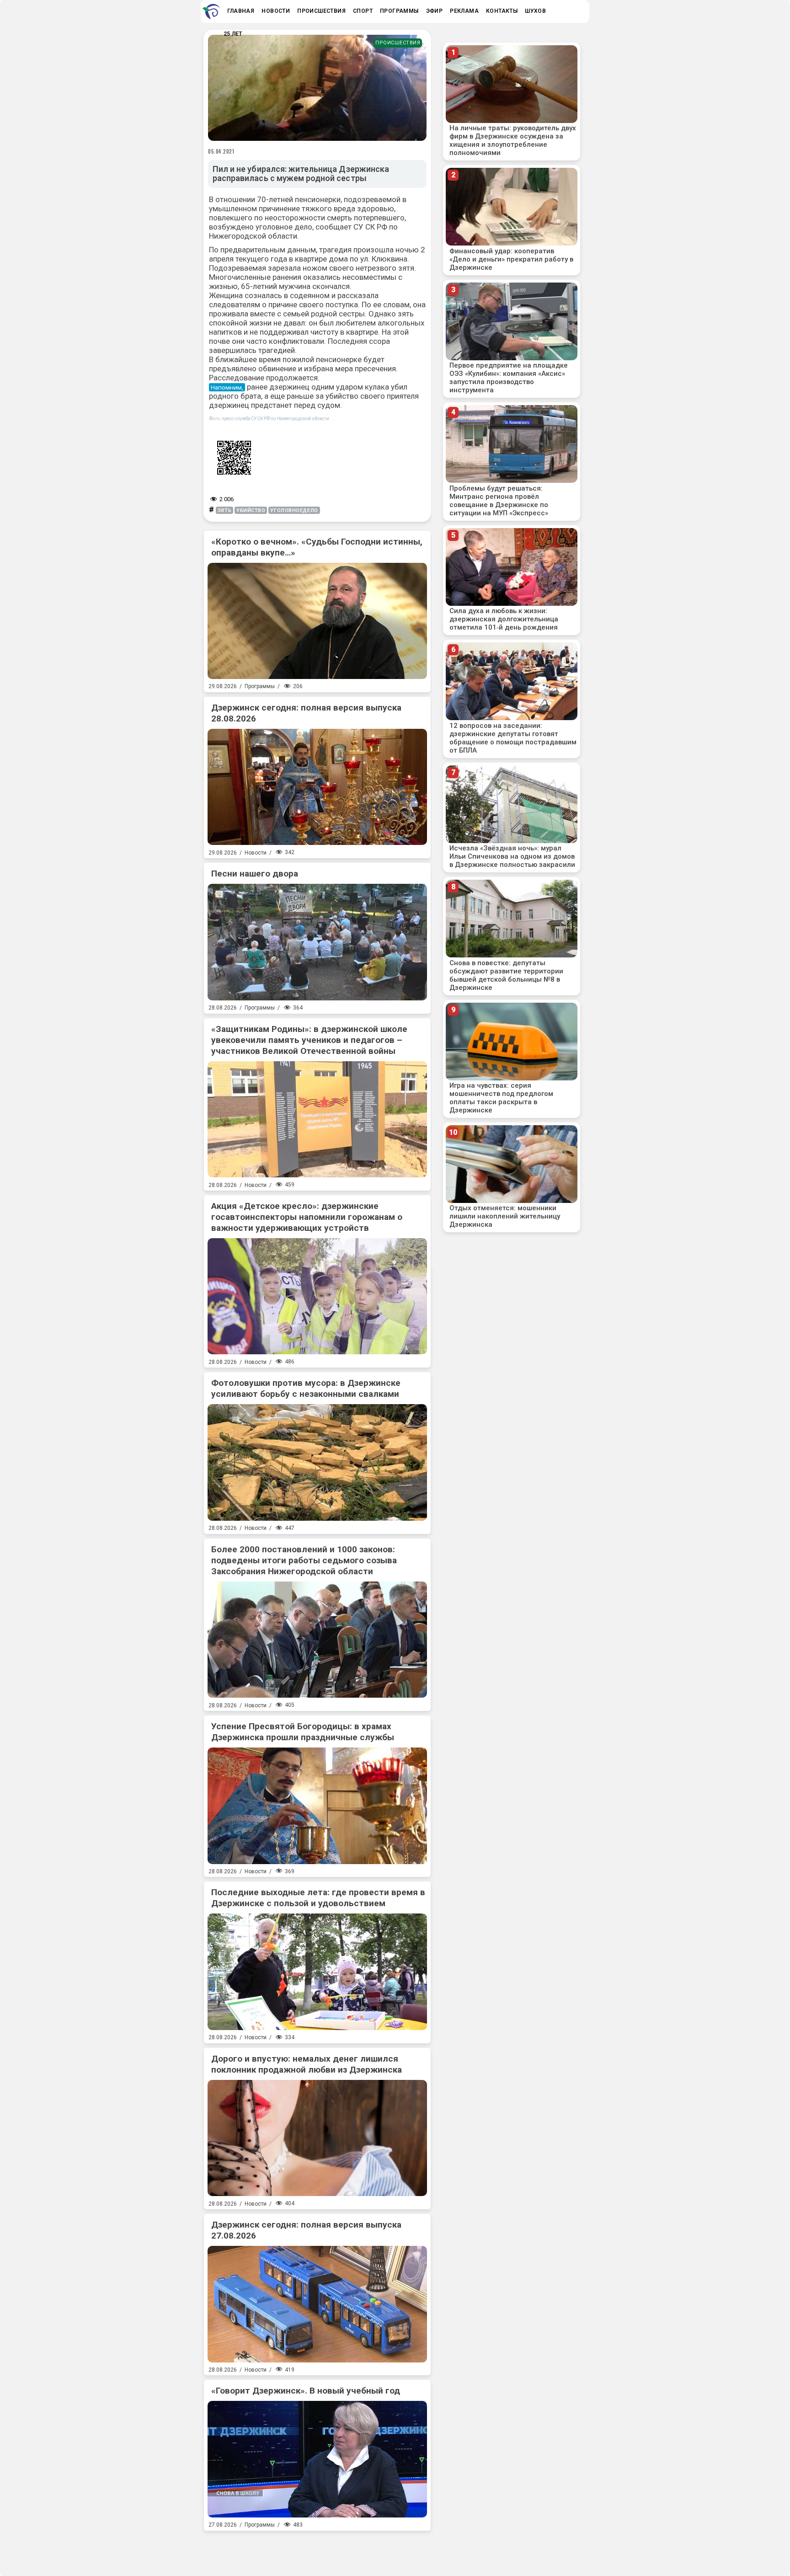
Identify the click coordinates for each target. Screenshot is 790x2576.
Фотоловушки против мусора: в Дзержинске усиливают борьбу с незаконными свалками (306, 1388)
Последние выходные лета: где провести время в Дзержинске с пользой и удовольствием (318, 1898)
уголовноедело (294, 510)
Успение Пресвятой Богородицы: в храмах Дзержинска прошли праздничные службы (303, 1732)
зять (224, 510)
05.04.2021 (221, 151)
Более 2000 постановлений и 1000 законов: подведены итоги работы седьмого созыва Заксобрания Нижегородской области (304, 1560)
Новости (256, 853)
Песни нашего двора (255, 874)
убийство (343, 396)
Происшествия (398, 43)
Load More (317, 2550)
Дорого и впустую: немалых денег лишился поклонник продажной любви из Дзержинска (307, 2064)
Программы (260, 686)
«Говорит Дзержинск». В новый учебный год (306, 2391)
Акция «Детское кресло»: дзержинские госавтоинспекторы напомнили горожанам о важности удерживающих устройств (307, 1217)
